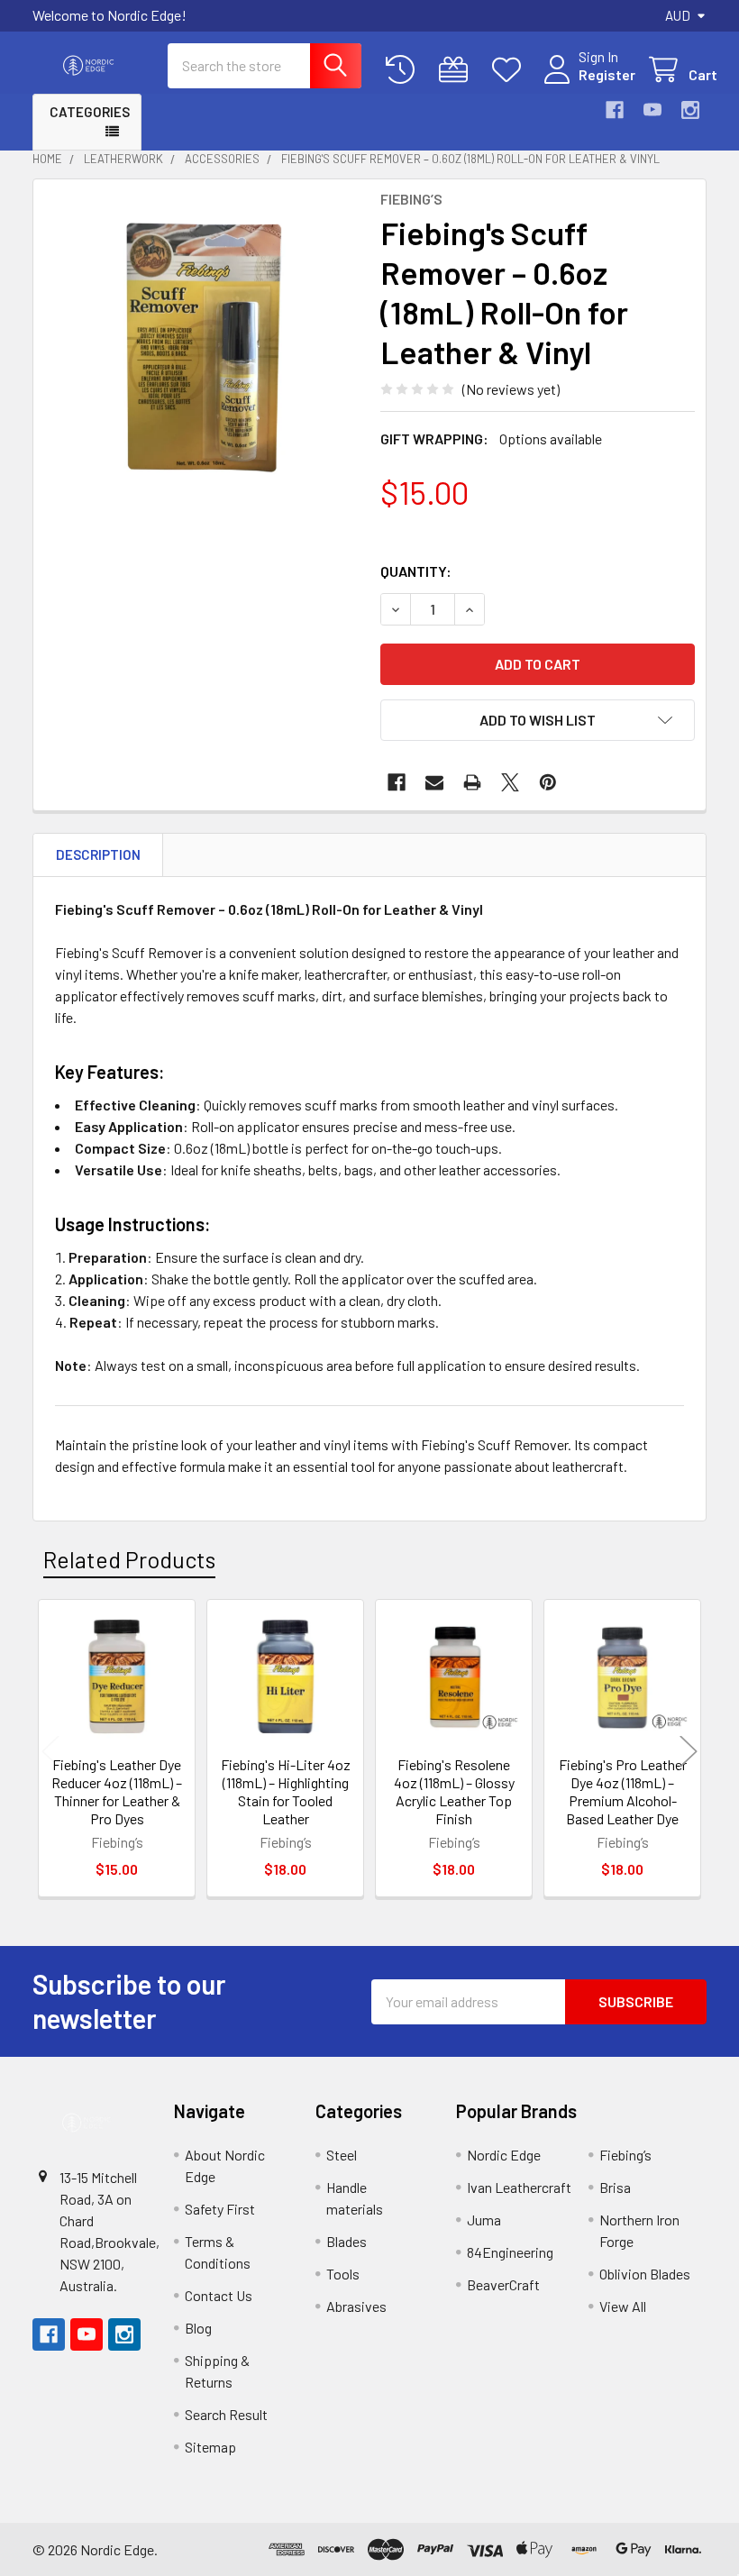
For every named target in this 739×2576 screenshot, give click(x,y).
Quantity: (416, 571)
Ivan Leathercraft (519, 2187)
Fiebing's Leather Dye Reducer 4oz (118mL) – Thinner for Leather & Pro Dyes (117, 1791)
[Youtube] (652, 110)
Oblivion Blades (645, 2274)
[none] (201, 347)
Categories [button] (90, 112)
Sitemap (210, 2447)
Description (98, 854)
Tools (343, 2274)
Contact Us (219, 2295)
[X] (510, 782)
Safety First (220, 2209)
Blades (347, 2241)
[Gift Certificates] (457, 70)
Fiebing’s (625, 2155)
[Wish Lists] (511, 70)
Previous (50, 1751)
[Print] (472, 782)
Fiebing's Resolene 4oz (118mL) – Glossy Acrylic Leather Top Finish (454, 1791)
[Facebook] (615, 110)
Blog (198, 2328)
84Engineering (510, 2252)
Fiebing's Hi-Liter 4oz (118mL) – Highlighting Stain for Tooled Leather (286, 1791)
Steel (342, 2155)
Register (607, 74)
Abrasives (356, 2306)
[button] (538, 720)
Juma (484, 2220)
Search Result (226, 2414)
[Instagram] (690, 110)
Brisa (615, 2187)
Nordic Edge (504, 2155)
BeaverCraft (503, 2284)
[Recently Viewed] (404, 70)
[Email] (434, 782)
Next (689, 1751)
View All (623, 2306)
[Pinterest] (548, 782)
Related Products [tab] (129, 1559)
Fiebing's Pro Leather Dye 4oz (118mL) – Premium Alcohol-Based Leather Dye (623, 1791)
